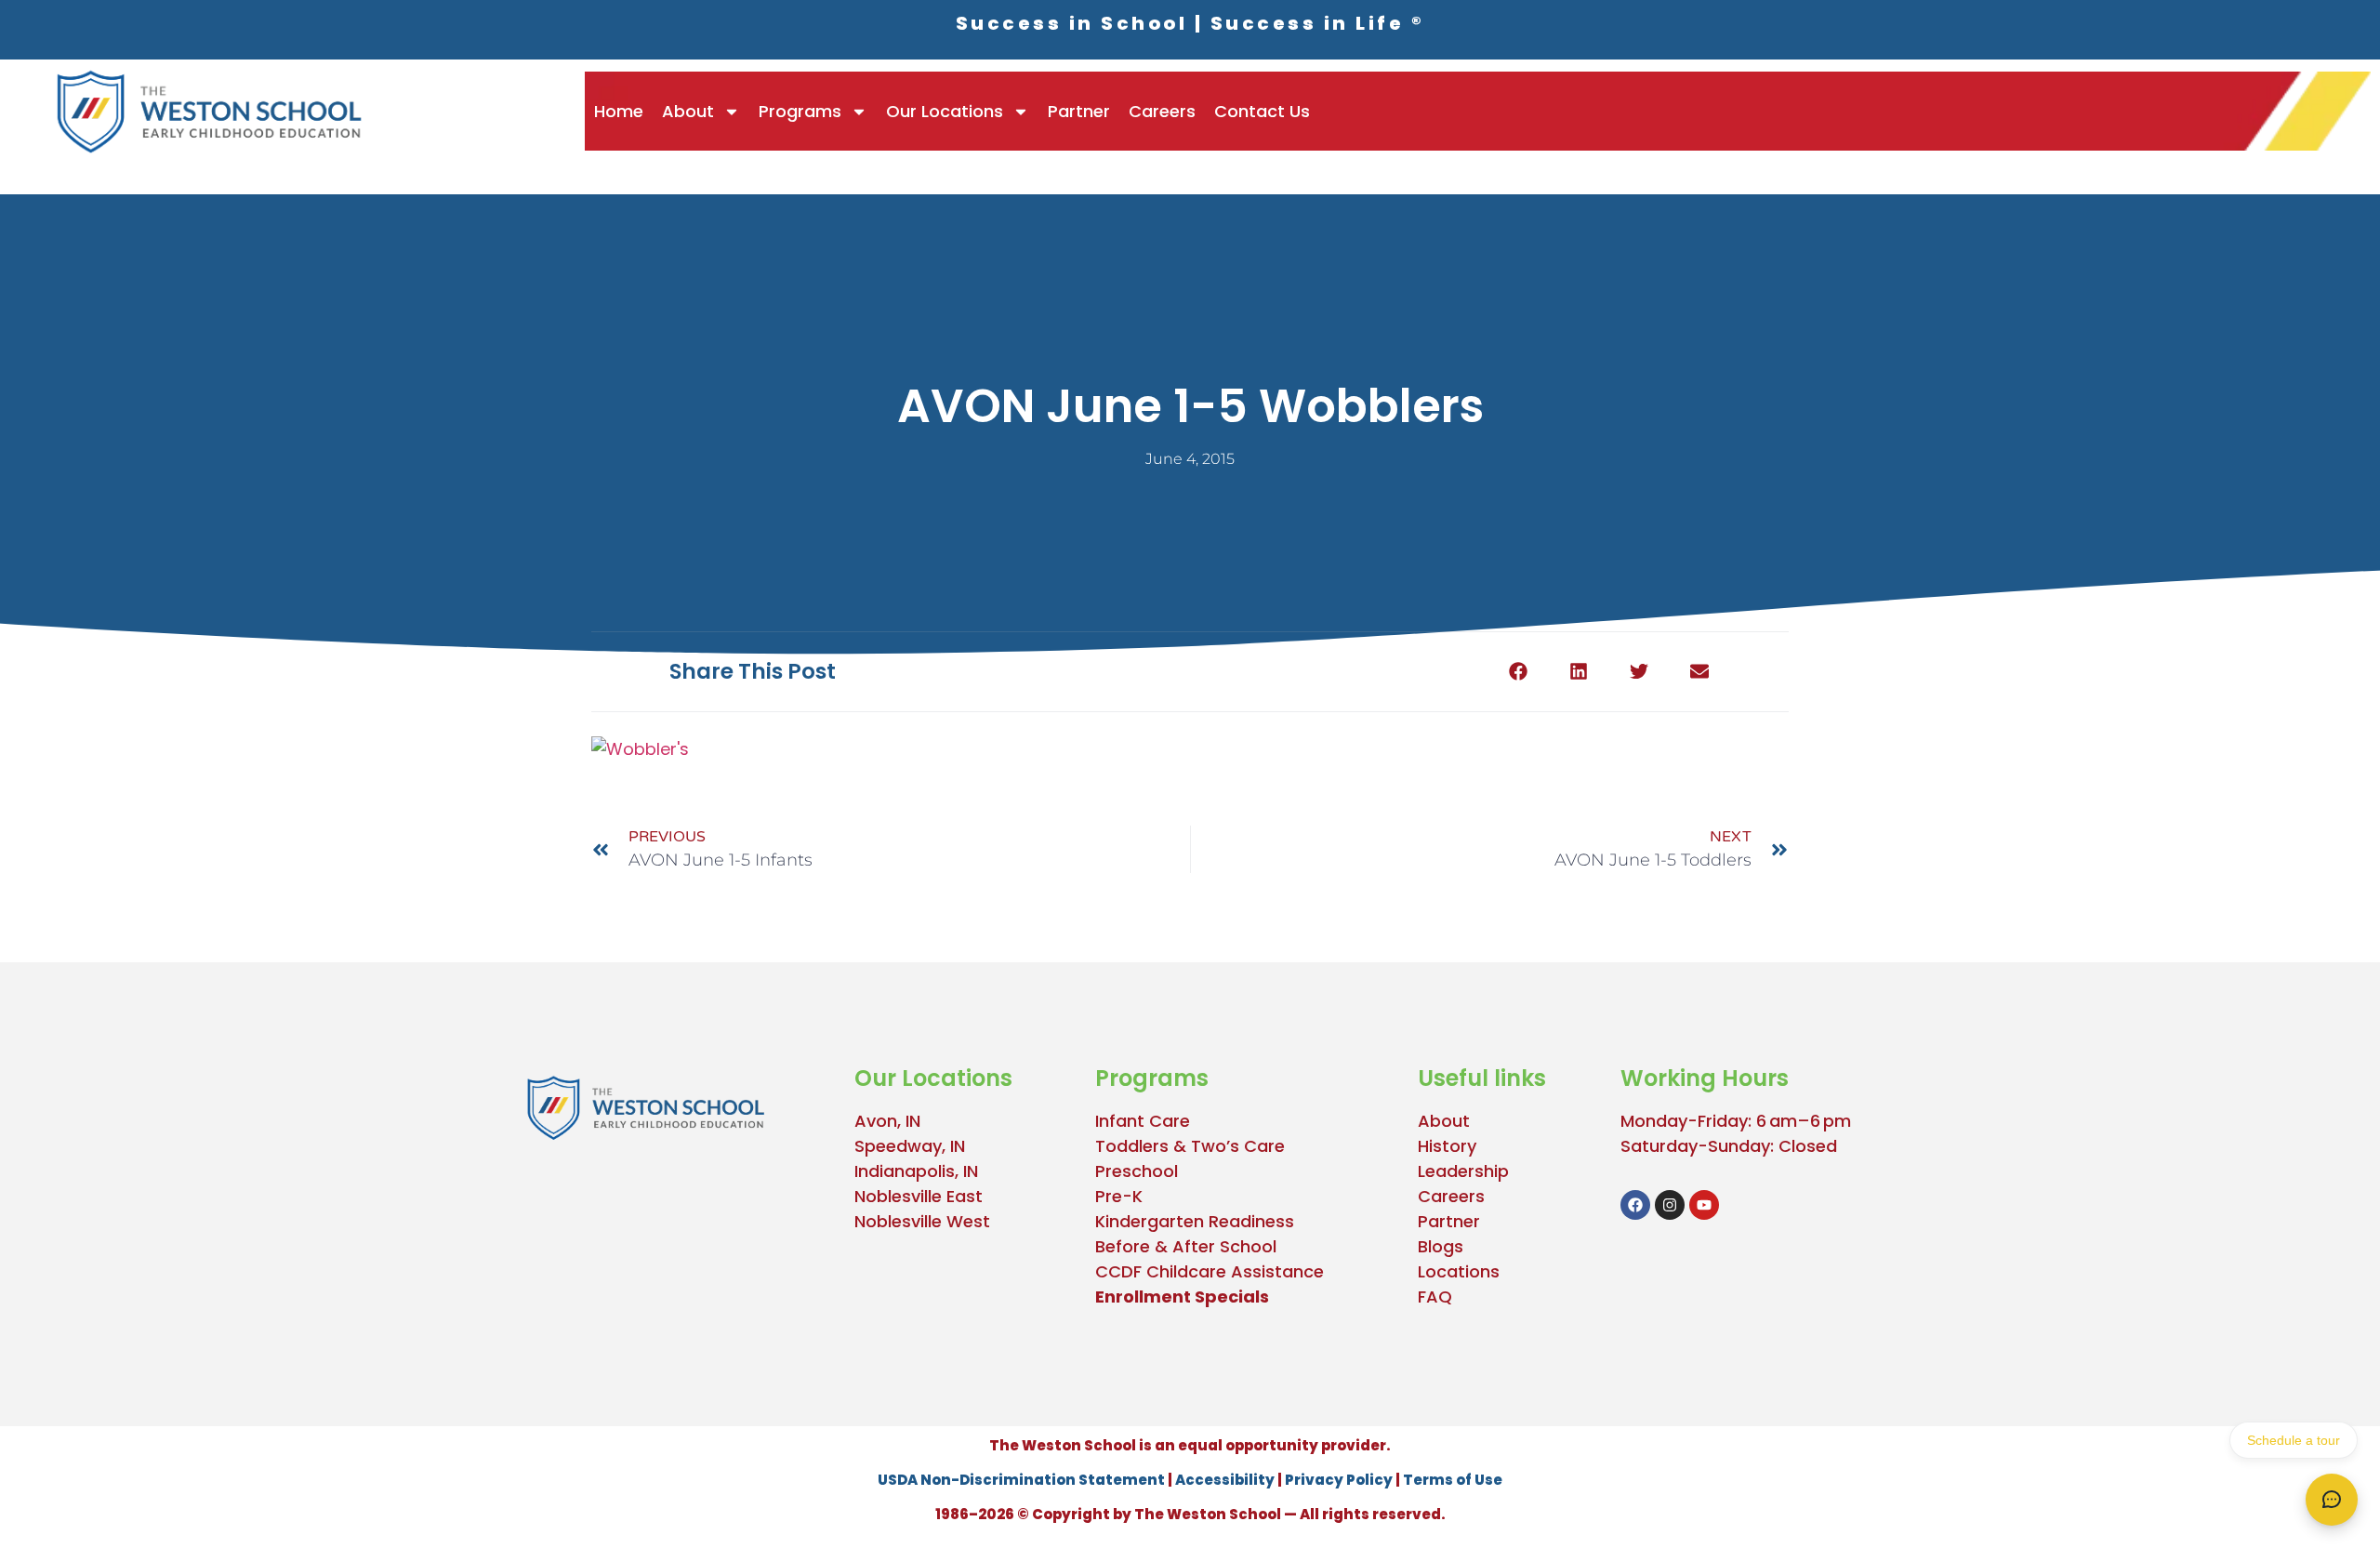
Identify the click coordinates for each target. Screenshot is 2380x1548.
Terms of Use (1453, 1480)
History (1447, 1146)
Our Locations (945, 111)
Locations (1459, 1271)
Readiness (1249, 1221)
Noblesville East (919, 1196)
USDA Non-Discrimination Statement (1021, 1480)
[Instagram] (1670, 1205)
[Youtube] (1704, 1205)
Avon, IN (887, 1121)
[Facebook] (1635, 1205)
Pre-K (1119, 1196)
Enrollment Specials (1182, 1297)
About (688, 111)
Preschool (1137, 1171)
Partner (1079, 111)
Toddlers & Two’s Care (1190, 1146)
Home (619, 111)
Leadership (1463, 1171)
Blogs (1441, 1246)
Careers (1162, 111)
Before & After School (1186, 1246)
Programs (800, 111)
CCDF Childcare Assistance (1210, 1271)
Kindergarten (1150, 1221)
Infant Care (1143, 1121)
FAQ (1435, 1297)
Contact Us (1262, 111)
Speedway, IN (910, 1146)
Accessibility (1225, 1480)
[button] (1518, 672)
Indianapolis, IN (916, 1171)
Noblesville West (922, 1221)
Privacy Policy (1339, 1480)
